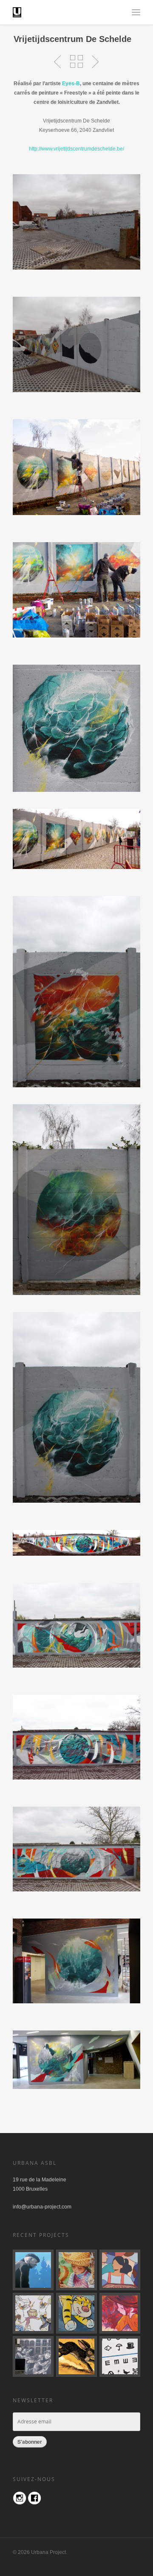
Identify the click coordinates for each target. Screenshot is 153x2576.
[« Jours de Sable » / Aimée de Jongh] (76, 2356)
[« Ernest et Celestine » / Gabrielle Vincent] (33, 2313)
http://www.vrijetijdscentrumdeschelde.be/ (76, 149)
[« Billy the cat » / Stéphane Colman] (76, 2313)
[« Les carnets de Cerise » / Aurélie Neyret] (120, 2313)
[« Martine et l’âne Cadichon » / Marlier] (76, 2270)
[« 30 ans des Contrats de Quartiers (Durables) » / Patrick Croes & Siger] (120, 2270)
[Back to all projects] (76, 62)
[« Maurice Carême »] (33, 2270)
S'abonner (30, 2442)
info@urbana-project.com (42, 2207)
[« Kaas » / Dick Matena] (33, 2356)
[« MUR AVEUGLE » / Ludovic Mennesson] (120, 2356)
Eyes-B (71, 84)
